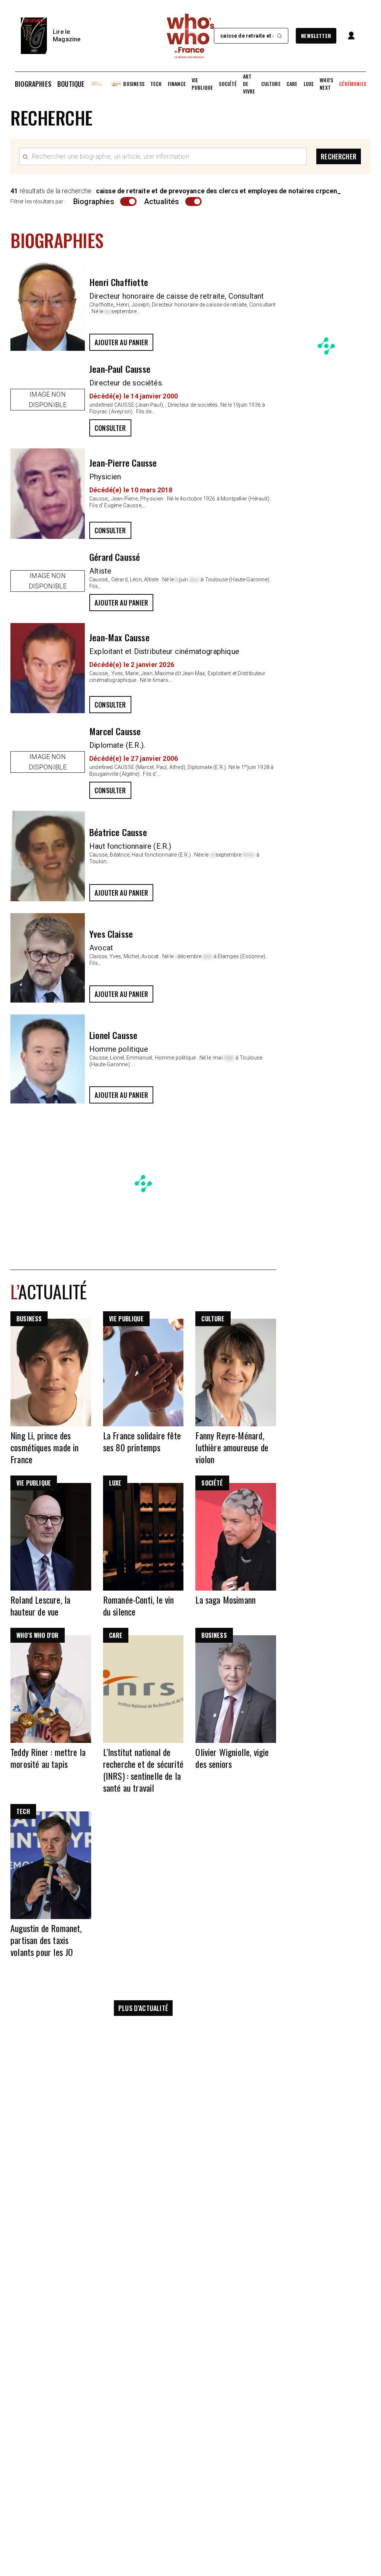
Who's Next (326, 84)
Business (134, 84)
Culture (271, 84)
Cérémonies (353, 84)
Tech (156, 84)
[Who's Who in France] (190, 36)
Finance (177, 84)
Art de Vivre (249, 84)
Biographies (33, 84)
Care (292, 84)
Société (228, 84)
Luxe (309, 84)
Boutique (71, 84)
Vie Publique (202, 84)
